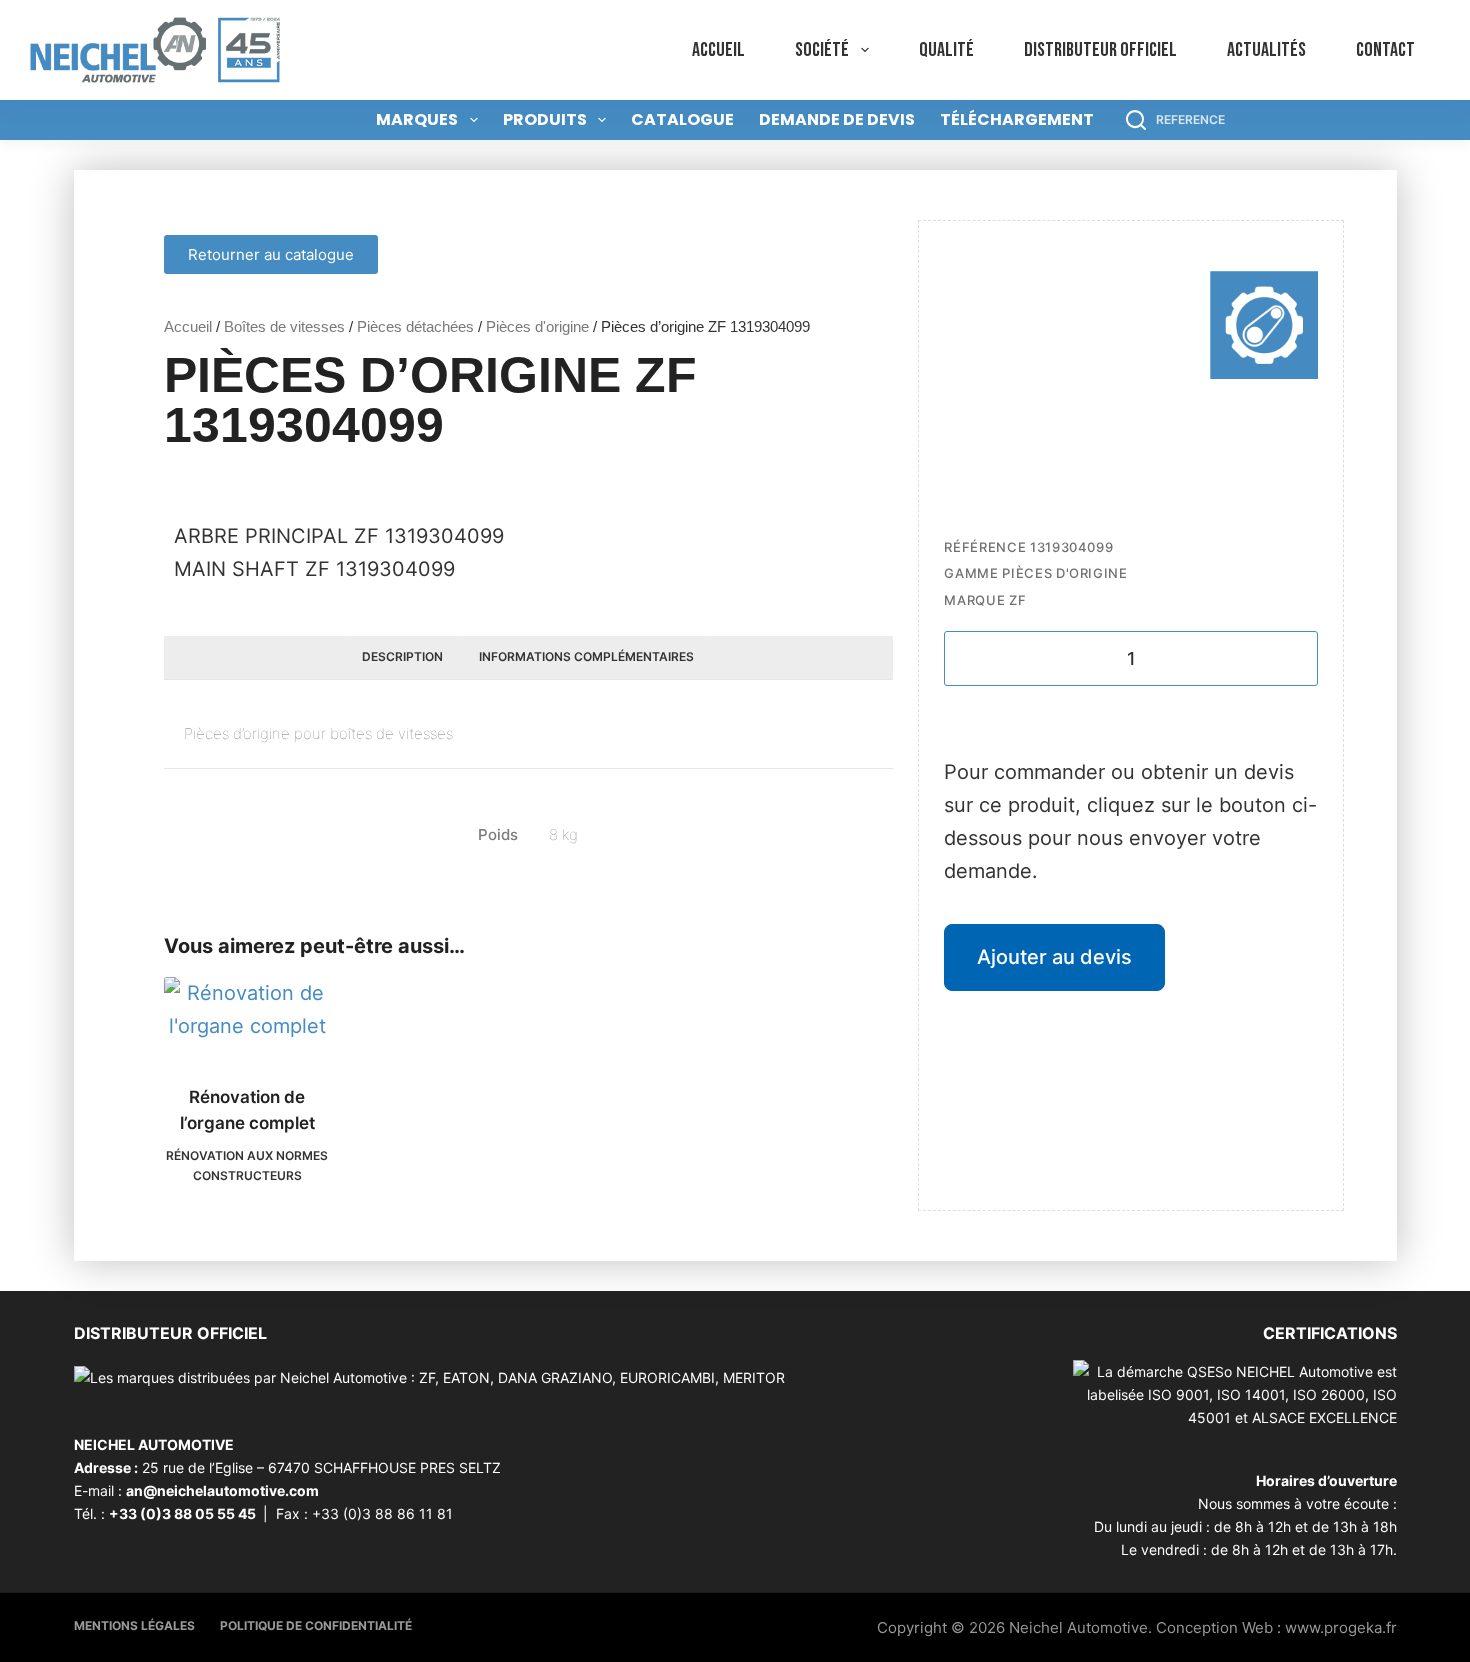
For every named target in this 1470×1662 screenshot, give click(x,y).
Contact (1385, 50)
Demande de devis (837, 119)
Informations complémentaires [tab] (586, 656)
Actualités (1266, 50)
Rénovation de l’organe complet (247, 1110)
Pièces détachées (415, 326)
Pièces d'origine (537, 326)
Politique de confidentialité (316, 1625)
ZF (1017, 600)
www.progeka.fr (1341, 1627)
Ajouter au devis (1054, 957)
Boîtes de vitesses (284, 326)
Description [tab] (402, 656)
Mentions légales (134, 1625)
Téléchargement (1017, 119)
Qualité (946, 50)
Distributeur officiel (1100, 50)
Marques (417, 119)
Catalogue (682, 119)
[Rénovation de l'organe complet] (247, 1019)
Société (822, 50)
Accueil (718, 50)
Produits (545, 119)
